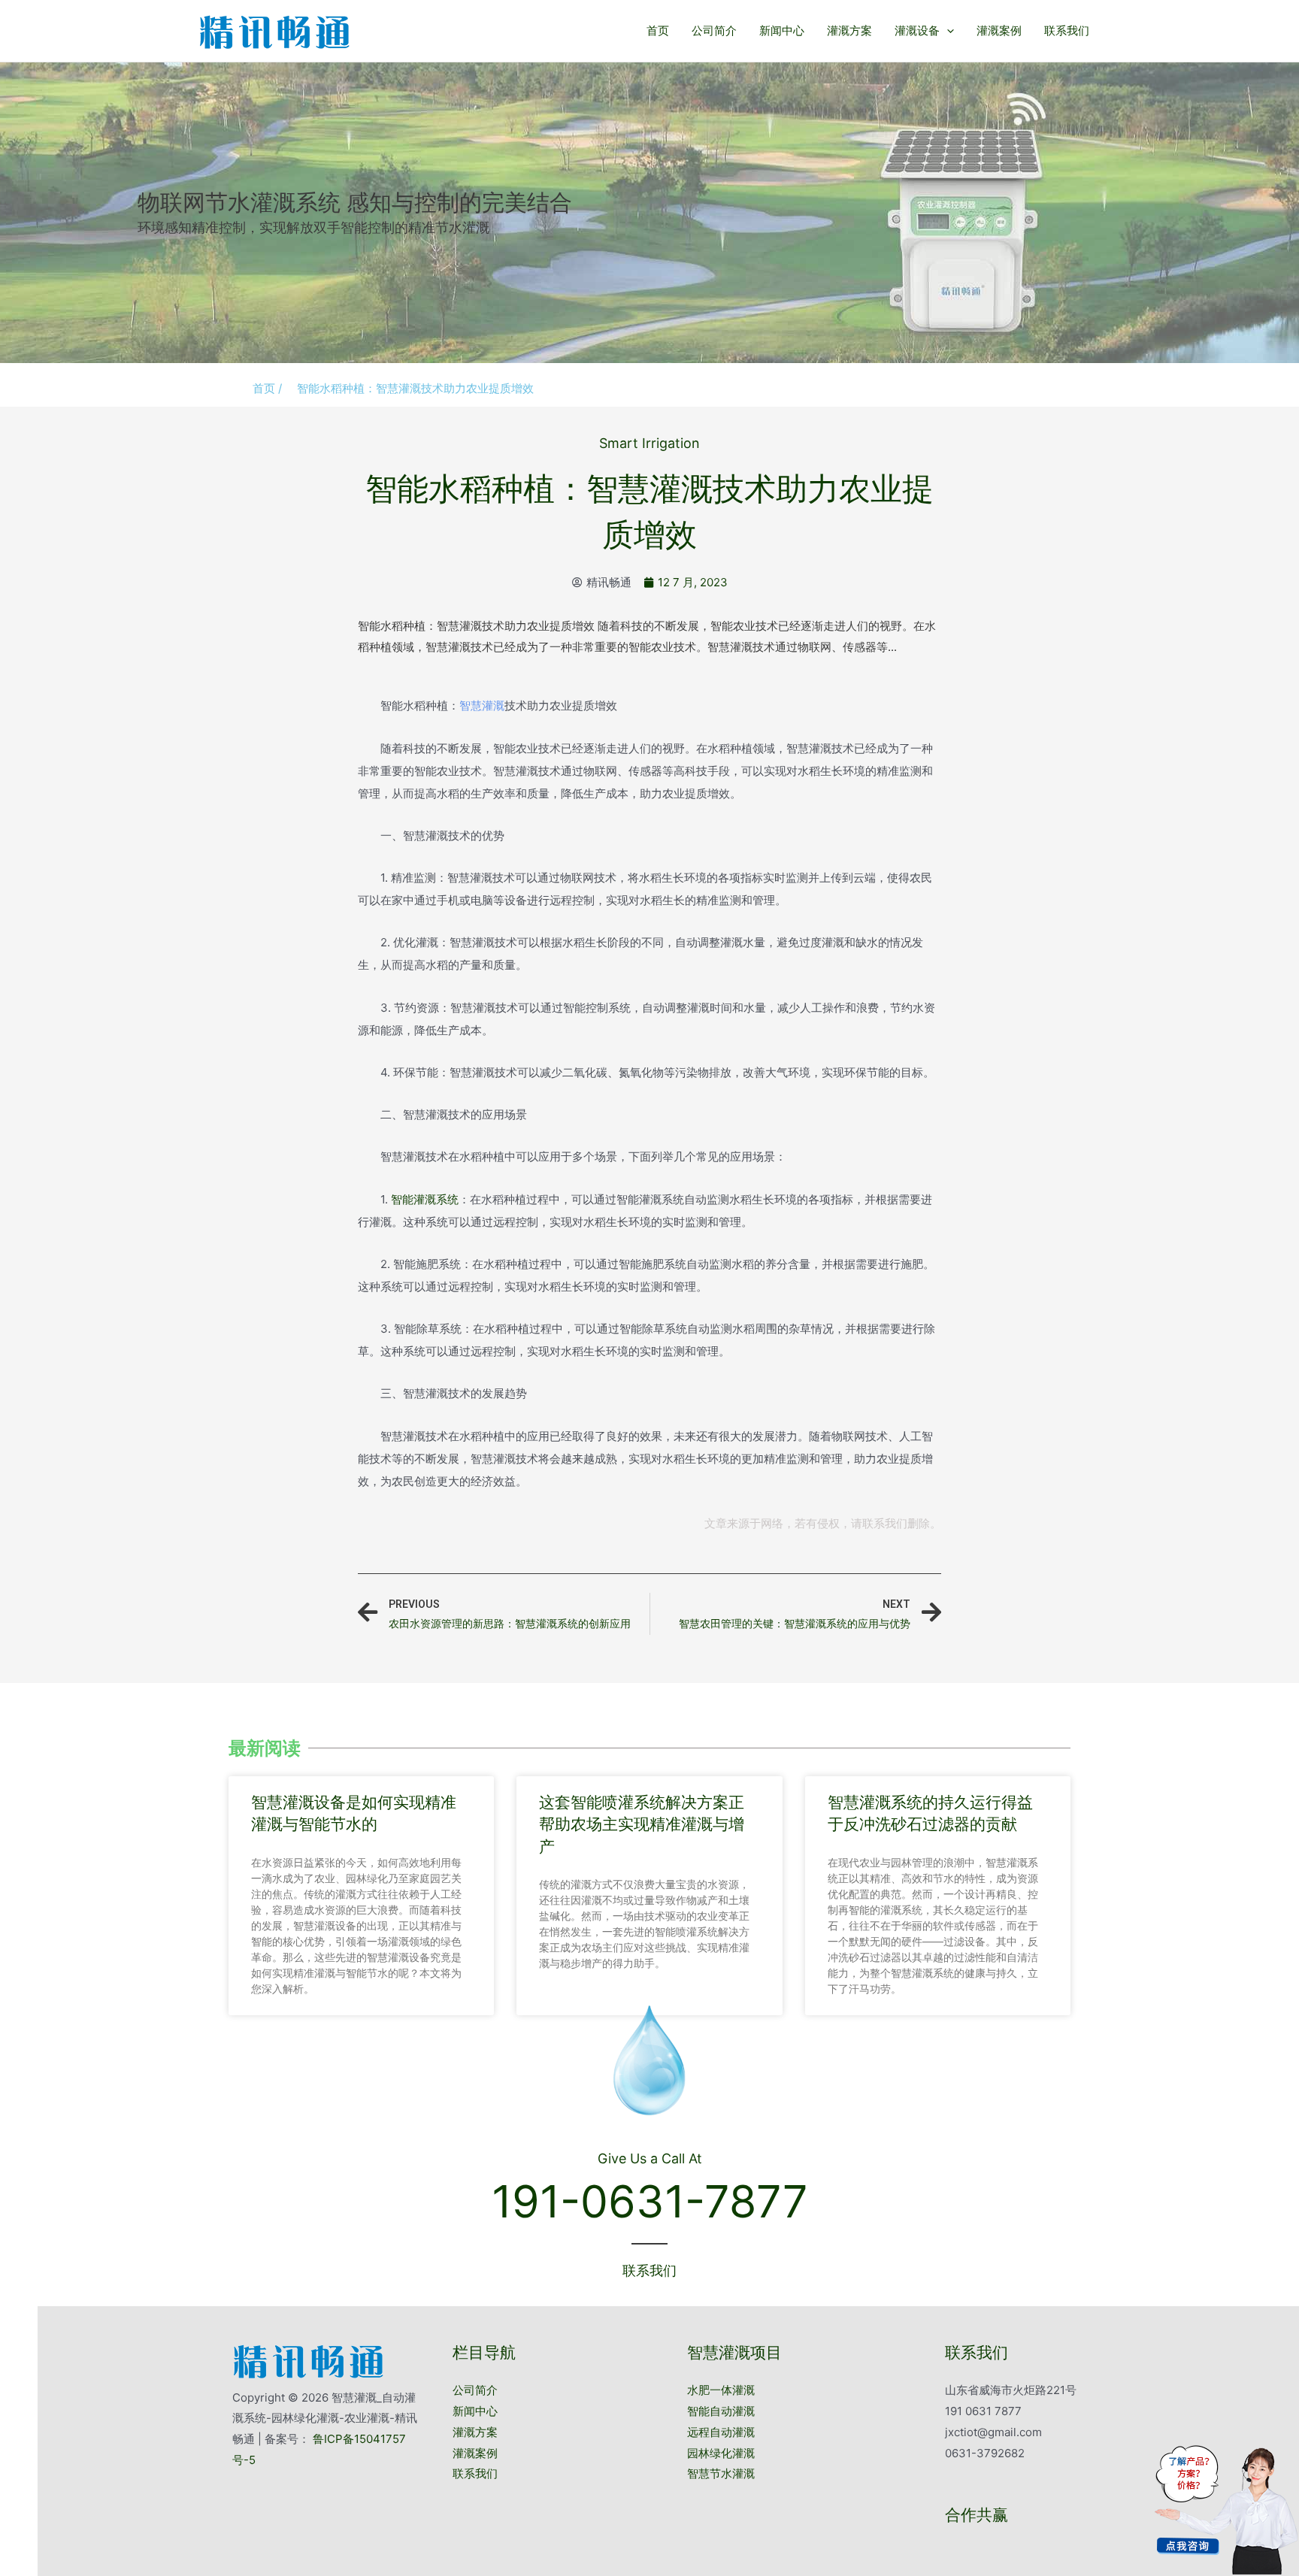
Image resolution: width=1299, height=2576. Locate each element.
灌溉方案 (849, 30)
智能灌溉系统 (425, 1199)
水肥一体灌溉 (721, 2390)
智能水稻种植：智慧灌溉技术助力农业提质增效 (415, 388)
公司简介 (714, 30)
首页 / (267, 388)
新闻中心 (782, 30)
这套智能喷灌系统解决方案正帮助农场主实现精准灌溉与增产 (642, 1824)
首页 (658, 30)
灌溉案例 (999, 30)
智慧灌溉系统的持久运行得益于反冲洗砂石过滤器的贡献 (930, 1813)
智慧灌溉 (482, 705)
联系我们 (1067, 30)
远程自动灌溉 (721, 2432)
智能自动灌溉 (721, 2411)
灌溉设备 (917, 30)
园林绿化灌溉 (721, 2453)
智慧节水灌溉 (721, 2473)
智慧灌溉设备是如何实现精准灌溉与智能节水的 (354, 1813)
